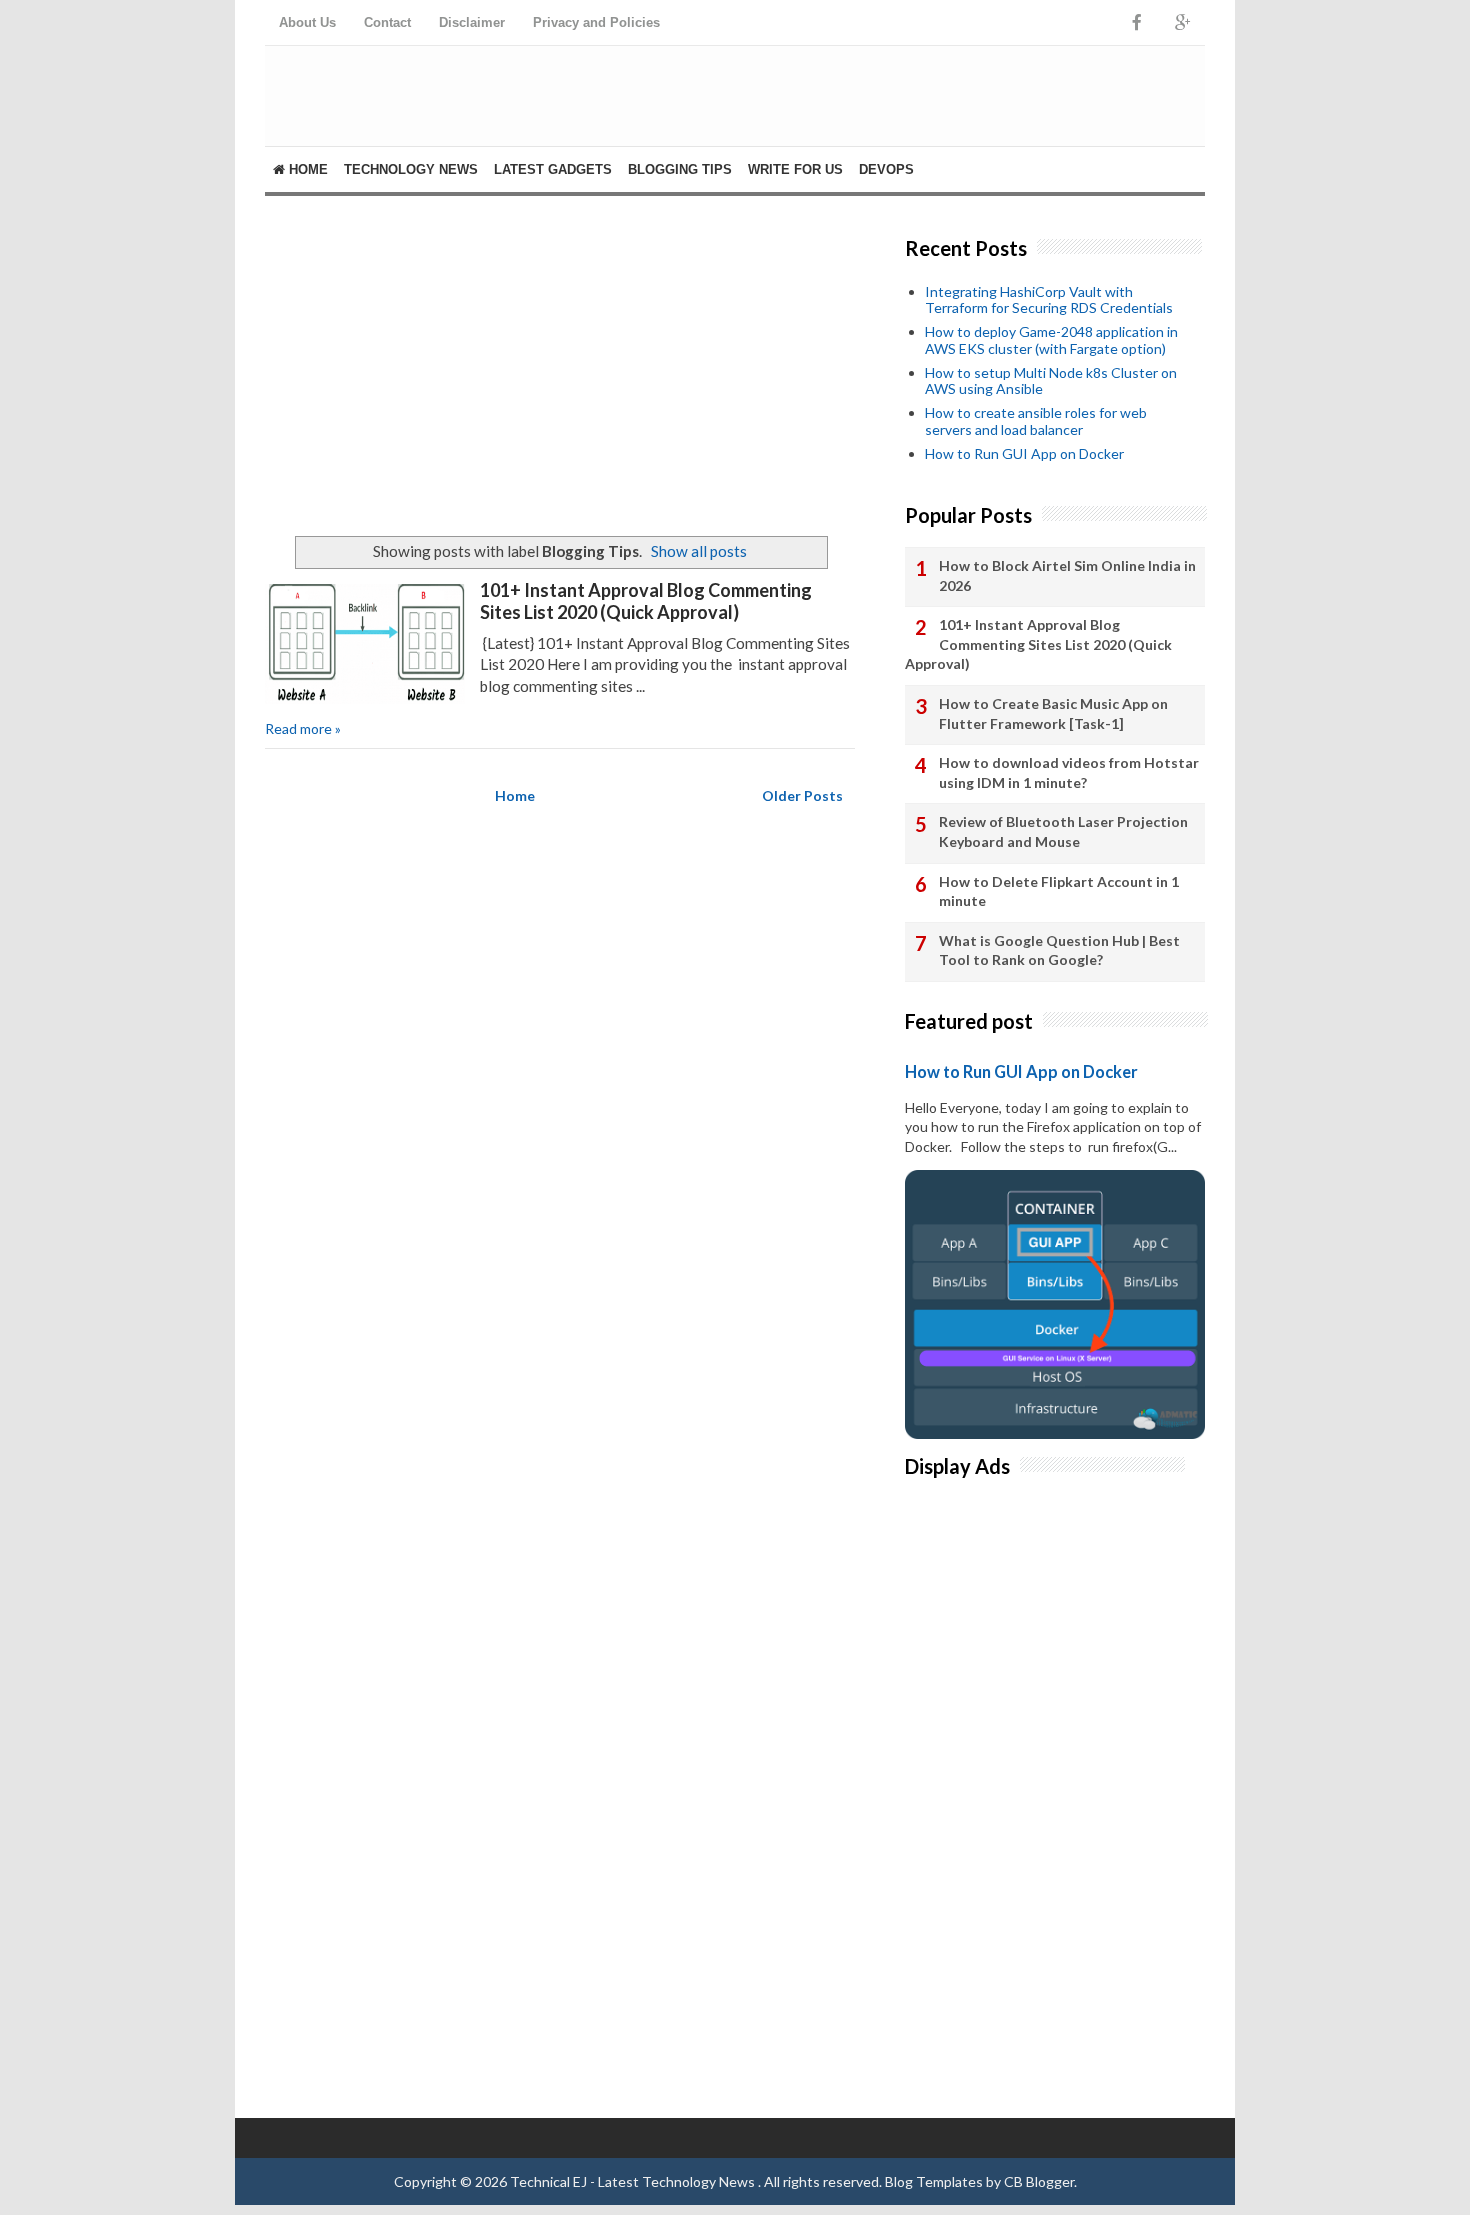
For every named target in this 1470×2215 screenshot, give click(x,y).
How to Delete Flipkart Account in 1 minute (1059, 891)
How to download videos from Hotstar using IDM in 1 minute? (1069, 772)
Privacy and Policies (596, 22)
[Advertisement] (560, 366)
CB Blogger (1039, 2181)
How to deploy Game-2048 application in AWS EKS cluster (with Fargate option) (1051, 340)
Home (306, 169)
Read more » (303, 728)
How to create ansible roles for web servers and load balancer (1036, 421)
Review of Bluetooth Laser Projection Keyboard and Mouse (1063, 831)
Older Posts (802, 795)
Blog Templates (934, 2181)
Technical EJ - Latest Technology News (634, 2181)
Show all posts (699, 551)
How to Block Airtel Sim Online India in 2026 (1067, 575)
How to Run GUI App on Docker (1024, 453)
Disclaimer (472, 22)
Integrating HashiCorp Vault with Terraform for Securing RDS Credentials (1049, 300)
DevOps (886, 169)
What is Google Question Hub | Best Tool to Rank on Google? (1059, 950)
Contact (387, 22)
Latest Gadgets (553, 169)
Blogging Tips (680, 169)
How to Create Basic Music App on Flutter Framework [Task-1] (1053, 713)
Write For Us (795, 169)
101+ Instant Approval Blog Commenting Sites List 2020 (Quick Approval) (646, 601)
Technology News (411, 169)
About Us (307, 22)
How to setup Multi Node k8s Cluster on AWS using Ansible (1051, 381)
